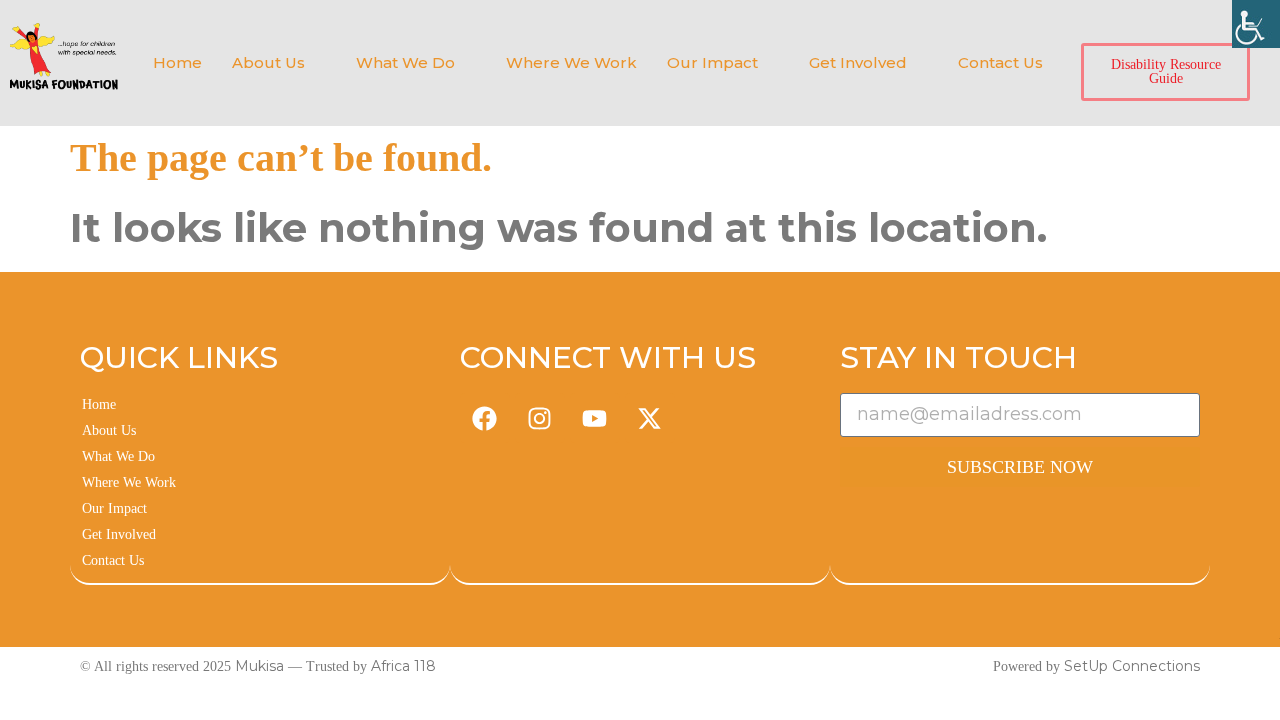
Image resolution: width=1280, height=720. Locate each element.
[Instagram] (540, 418)
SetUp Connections (1132, 666)
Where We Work (571, 62)
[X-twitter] (650, 418)
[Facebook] (485, 418)
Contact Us (1000, 62)
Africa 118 (403, 666)
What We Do (405, 62)
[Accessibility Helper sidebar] (1256, 24)
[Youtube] (595, 418)
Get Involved (858, 62)
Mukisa (259, 666)
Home (177, 62)
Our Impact (712, 62)
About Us (268, 62)
